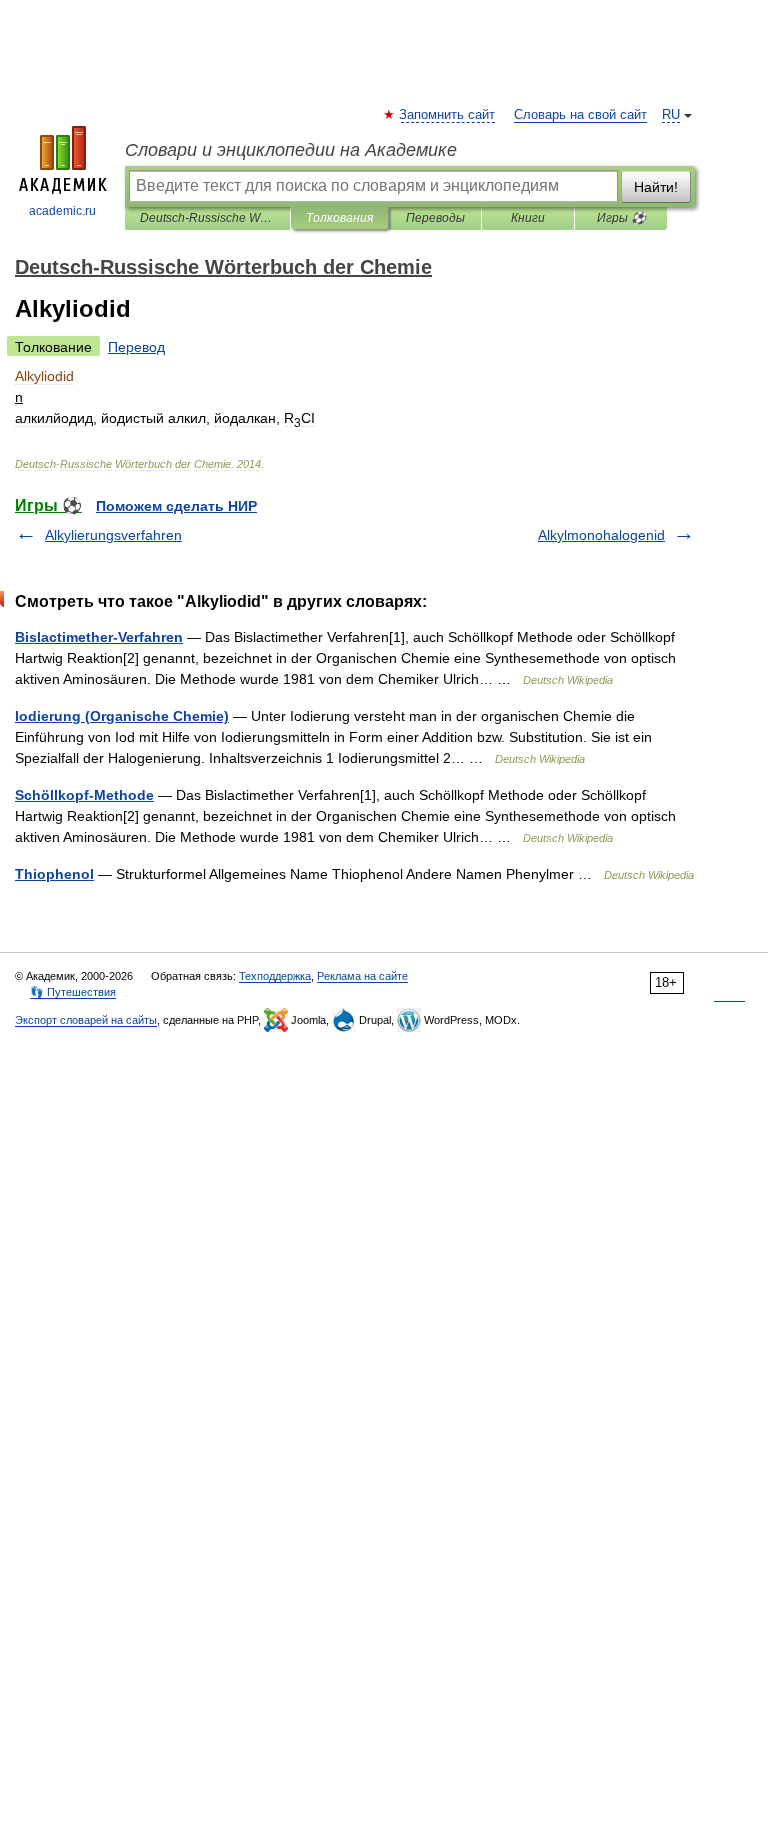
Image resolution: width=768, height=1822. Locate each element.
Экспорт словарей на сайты (86, 1020)
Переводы (435, 218)
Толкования (339, 218)
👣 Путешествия (73, 992)
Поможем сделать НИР (176, 506)
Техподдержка (275, 976)
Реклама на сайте (362, 976)
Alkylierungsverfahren (113, 535)
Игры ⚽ (621, 218)
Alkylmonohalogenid (601, 535)
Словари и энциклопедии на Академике (291, 150)
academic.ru (62, 211)
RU (671, 115)
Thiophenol (54, 874)
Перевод (136, 347)
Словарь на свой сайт (580, 115)
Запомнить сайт (448, 115)
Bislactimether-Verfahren (99, 637)
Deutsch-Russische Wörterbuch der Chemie (207, 218)
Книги (528, 218)
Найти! (656, 187)
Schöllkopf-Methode (84, 795)
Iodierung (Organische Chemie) (122, 716)
